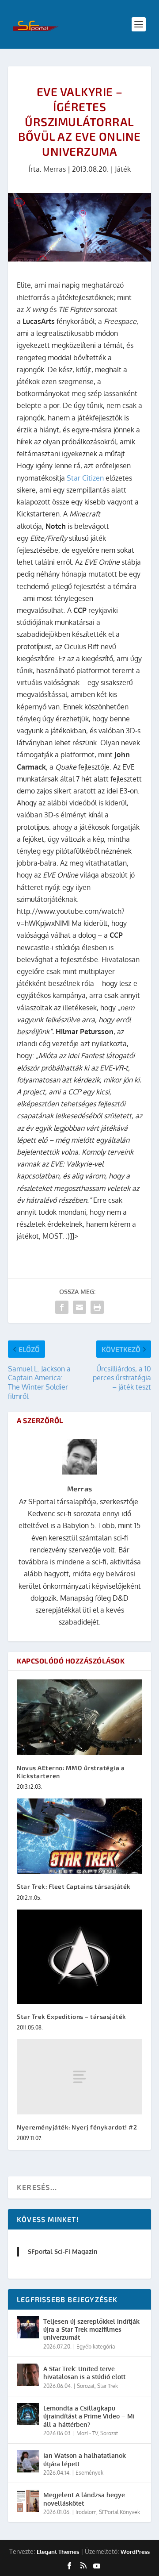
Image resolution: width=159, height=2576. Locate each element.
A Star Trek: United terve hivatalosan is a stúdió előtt (84, 2373)
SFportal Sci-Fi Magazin (63, 2251)
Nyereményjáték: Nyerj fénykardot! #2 (77, 2127)
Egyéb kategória (96, 2347)
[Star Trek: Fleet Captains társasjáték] (79, 1836)
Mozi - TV (87, 2433)
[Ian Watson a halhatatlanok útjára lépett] (28, 2461)
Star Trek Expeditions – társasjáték (72, 2016)
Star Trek (108, 2386)
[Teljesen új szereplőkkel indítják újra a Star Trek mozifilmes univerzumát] (28, 2327)
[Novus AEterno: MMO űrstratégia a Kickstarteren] (79, 1717)
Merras (55, 169)
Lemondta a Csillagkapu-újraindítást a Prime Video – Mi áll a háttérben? (89, 2416)
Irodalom (86, 2512)
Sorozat (86, 2386)
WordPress (135, 2552)
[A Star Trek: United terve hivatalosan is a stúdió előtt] (28, 2375)
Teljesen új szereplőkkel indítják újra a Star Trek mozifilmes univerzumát (91, 2329)
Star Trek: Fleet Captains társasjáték (74, 1886)
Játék (123, 169)
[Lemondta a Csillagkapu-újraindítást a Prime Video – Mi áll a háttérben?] (28, 2414)
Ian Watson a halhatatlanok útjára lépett (85, 2459)
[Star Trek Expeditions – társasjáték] (79, 1957)
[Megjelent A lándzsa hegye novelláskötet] (28, 2501)
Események (89, 2473)
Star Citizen (84, 478)
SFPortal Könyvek (119, 2512)
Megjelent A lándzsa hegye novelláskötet (84, 2499)
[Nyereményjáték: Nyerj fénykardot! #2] (79, 2077)
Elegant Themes (58, 2552)
